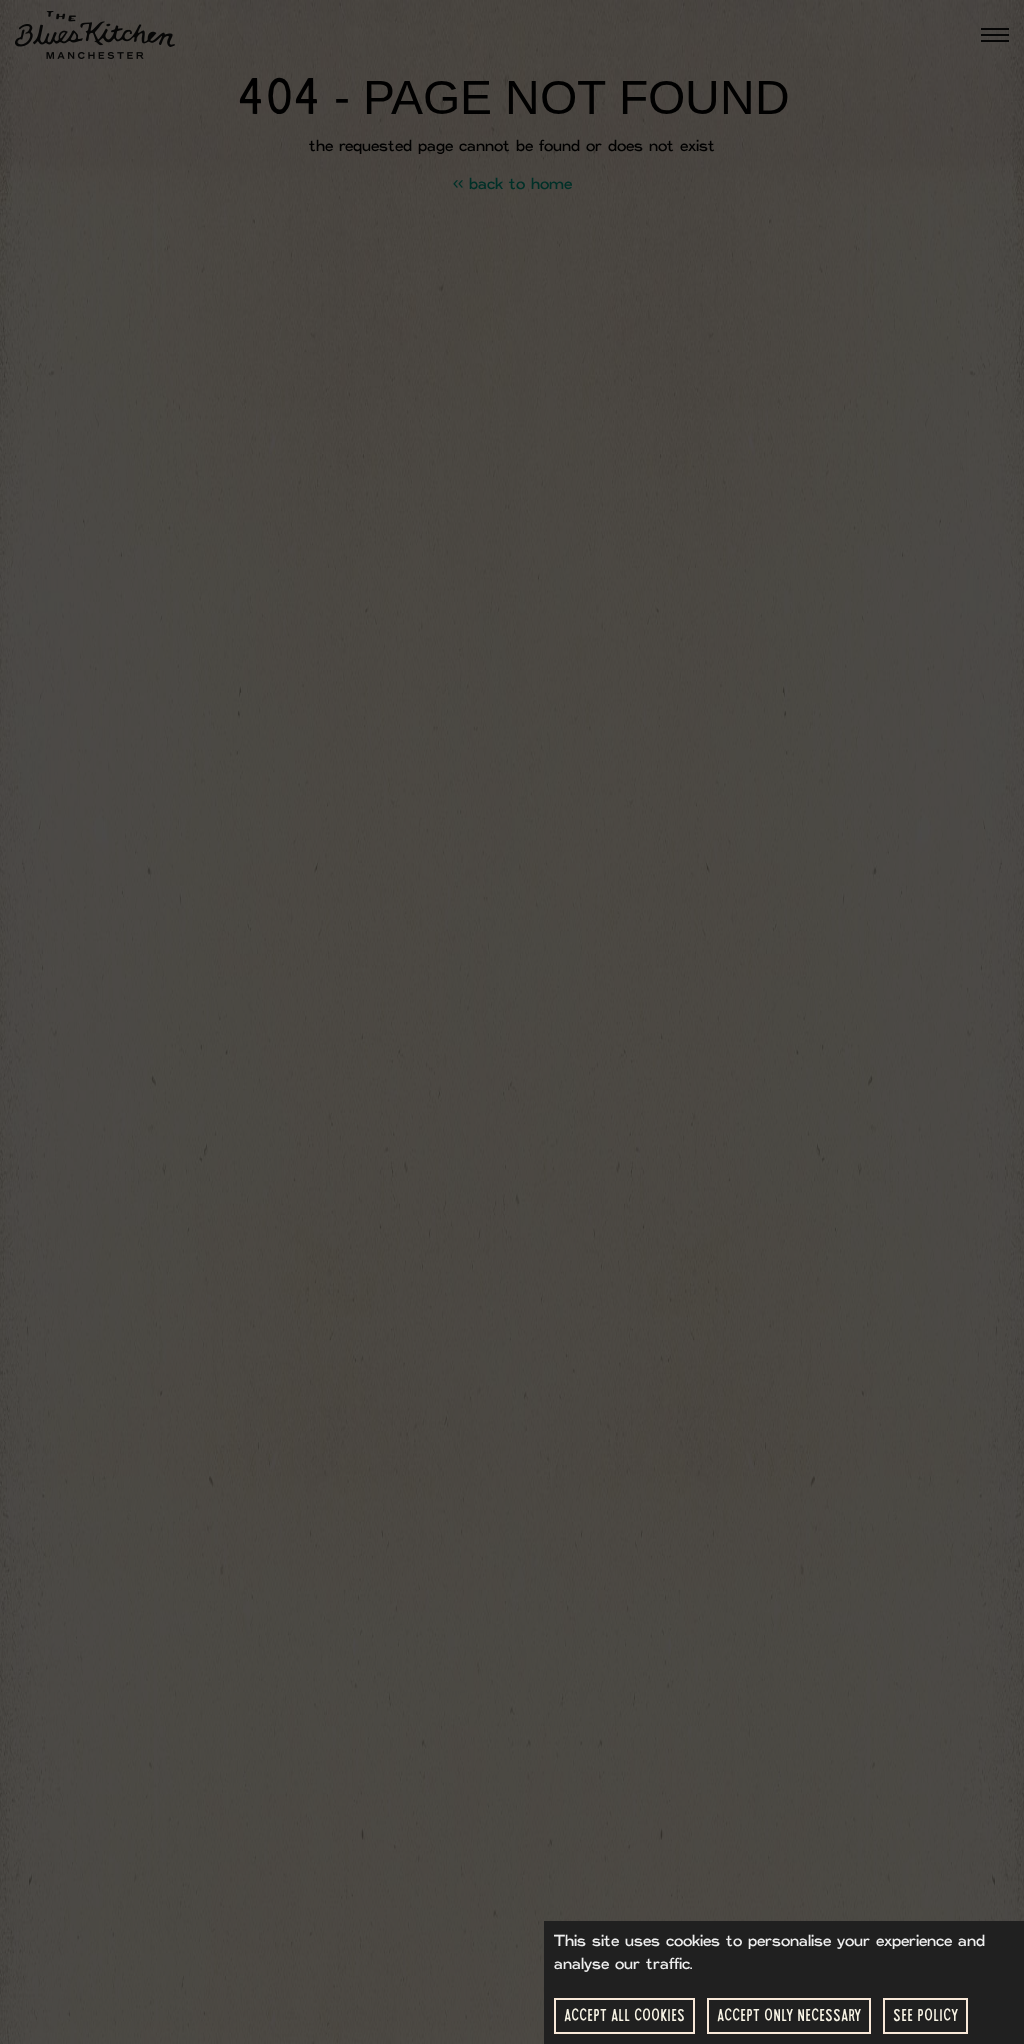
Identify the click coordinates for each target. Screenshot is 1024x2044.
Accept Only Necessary (789, 2015)
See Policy (925, 2015)
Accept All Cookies (624, 2015)
